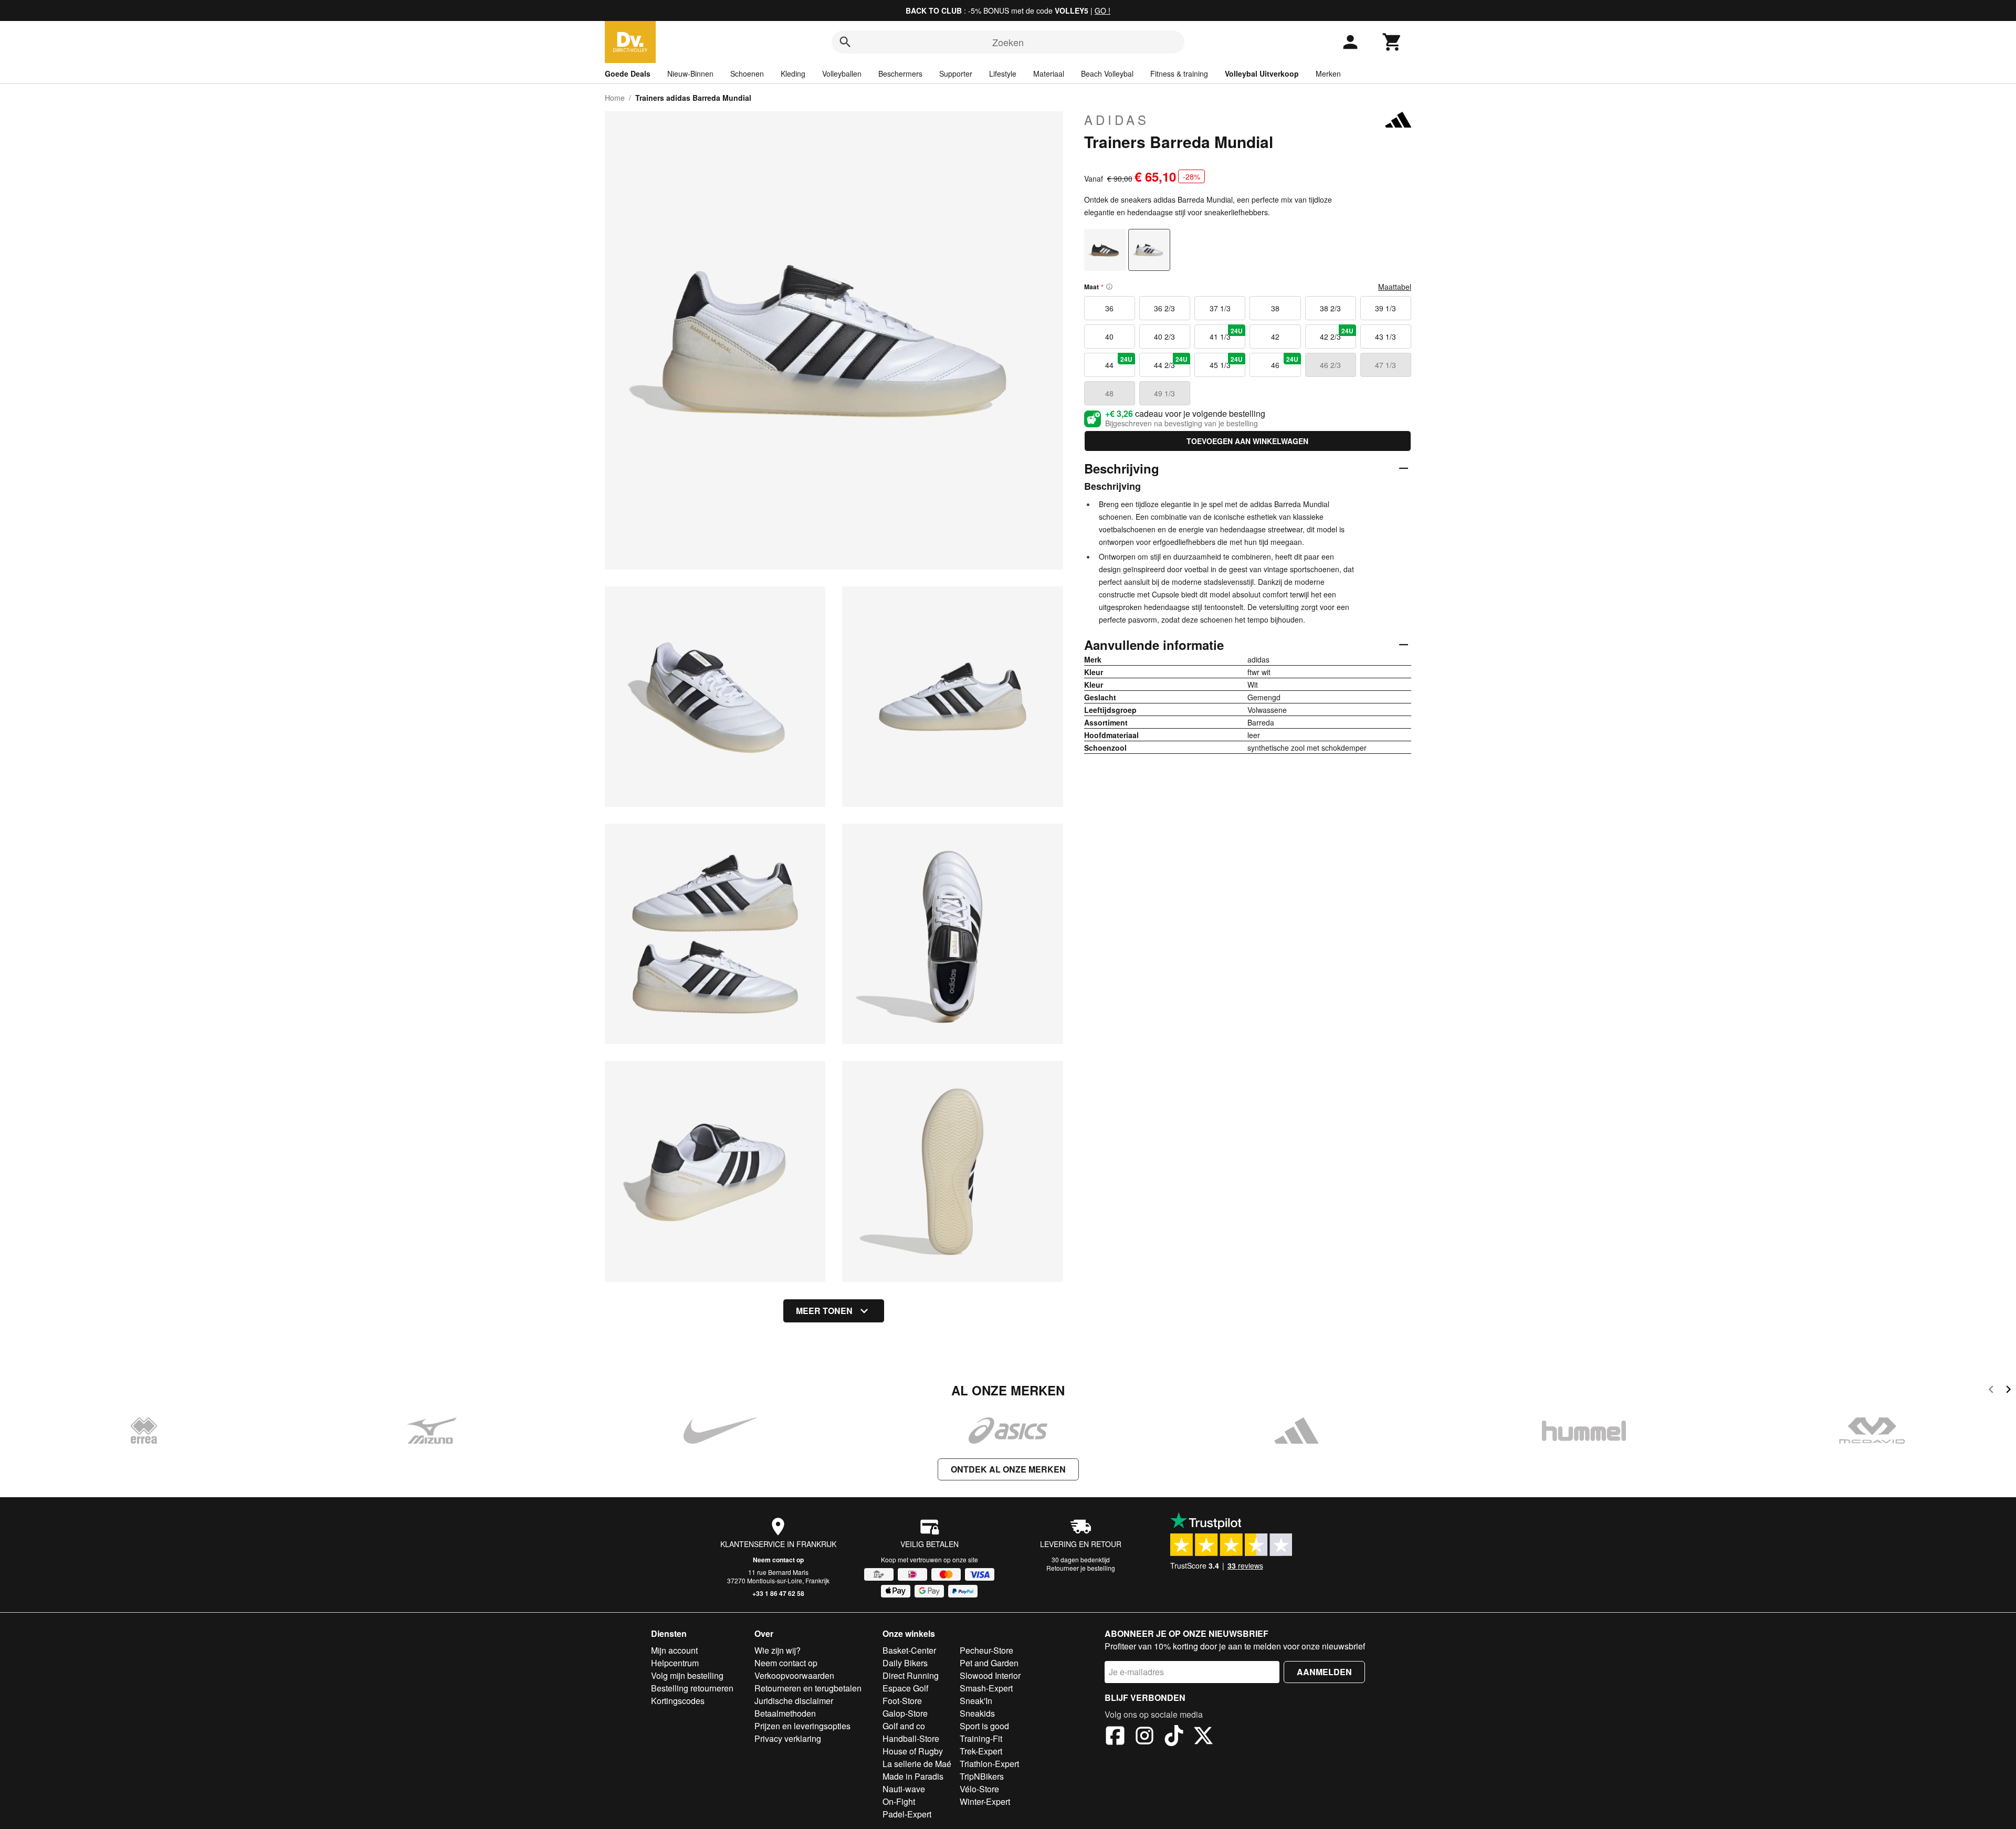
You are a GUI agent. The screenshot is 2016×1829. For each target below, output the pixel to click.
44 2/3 (1171, 362)
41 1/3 (1226, 334)
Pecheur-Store (986, 1650)
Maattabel (1395, 287)
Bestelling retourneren (692, 1688)
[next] (2008, 1391)
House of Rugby (913, 1751)
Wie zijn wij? (778, 1650)
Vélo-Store (979, 1789)
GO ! (1102, 10)
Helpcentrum (675, 1663)
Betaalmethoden (785, 1713)
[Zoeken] (845, 42)
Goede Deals (628, 73)
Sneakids (977, 1713)
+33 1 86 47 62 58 (778, 1593)
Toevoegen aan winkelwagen (1247, 441)
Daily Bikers (905, 1663)
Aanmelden (1324, 1672)
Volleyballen (842, 73)
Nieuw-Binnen (690, 73)
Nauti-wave (904, 1789)
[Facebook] (1115, 1737)
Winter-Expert (985, 1801)
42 (1275, 337)
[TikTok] (1174, 1737)
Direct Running (911, 1675)
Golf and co (904, 1726)
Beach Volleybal (1107, 73)
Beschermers (900, 73)
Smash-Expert (986, 1688)
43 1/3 (1385, 337)
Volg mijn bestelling (687, 1675)
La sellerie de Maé (917, 1764)
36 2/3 (1164, 308)
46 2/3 (1330, 365)
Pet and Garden (989, 1663)
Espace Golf (905, 1688)
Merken (1328, 73)
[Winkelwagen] (1392, 42)
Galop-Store (905, 1713)
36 (1109, 308)
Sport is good (984, 1726)
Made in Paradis (913, 1776)
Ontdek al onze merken (1008, 1469)
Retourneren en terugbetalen (808, 1688)
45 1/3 (1226, 362)
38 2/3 (1330, 308)
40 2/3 (1164, 337)
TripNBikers (982, 1776)
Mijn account (674, 1650)
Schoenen (747, 73)
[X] (1203, 1737)
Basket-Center (909, 1650)
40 (1109, 337)
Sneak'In (976, 1701)
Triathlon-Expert (989, 1764)
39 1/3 (1385, 308)
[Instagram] (1144, 1737)
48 (1109, 393)
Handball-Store (911, 1738)
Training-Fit (981, 1738)
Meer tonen (824, 1311)
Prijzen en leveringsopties (802, 1726)
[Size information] (1109, 287)
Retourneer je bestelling (1081, 1568)
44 (1119, 362)
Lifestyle (1003, 73)
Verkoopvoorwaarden (794, 1675)
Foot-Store (902, 1701)
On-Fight (899, 1801)
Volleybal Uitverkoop (1262, 73)
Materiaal (1049, 73)
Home (615, 98)
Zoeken (1008, 42)
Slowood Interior (990, 1675)
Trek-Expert (981, 1751)
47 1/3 (1385, 365)
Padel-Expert (907, 1814)
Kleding (793, 73)
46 (1285, 362)
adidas (1117, 120)
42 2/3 (1337, 334)
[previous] (1991, 1391)
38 (1275, 308)
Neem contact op (778, 1560)
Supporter (956, 73)
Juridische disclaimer (794, 1701)
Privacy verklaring (788, 1738)
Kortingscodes (678, 1701)
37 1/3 (1220, 308)
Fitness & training (1179, 73)
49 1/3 (1164, 393)
